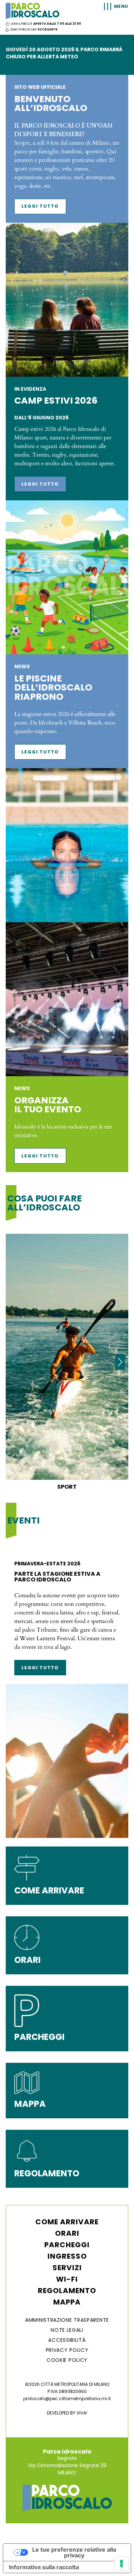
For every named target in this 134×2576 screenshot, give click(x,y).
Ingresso (67, 2256)
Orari (67, 2233)
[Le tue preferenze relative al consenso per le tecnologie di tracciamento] (121, 2563)
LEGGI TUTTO (40, 206)
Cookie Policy (67, 2360)
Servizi (67, 2268)
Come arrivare (67, 2222)
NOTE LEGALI (67, 2330)
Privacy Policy (67, 2350)
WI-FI (67, 2279)
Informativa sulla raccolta (44, 2567)
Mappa (67, 2302)
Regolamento (67, 2291)
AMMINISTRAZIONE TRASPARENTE (67, 2320)
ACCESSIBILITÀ (67, 2340)
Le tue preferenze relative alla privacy (74, 2552)
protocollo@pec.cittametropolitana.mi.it (67, 2399)
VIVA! (82, 2413)
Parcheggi (67, 2245)
